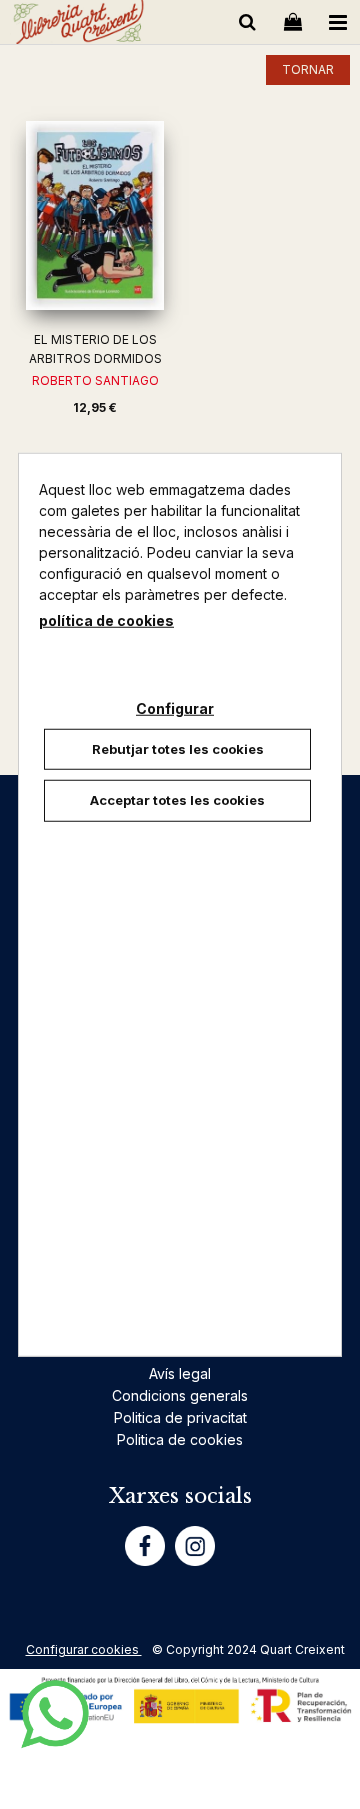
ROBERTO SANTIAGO (95, 380)
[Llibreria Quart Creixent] (78, 25)
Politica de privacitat (180, 1417)
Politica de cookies (180, 1439)
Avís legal (180, 1373)
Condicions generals (180, 1395)
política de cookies (106, 619)
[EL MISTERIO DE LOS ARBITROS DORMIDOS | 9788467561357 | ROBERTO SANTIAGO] (95, 215)
